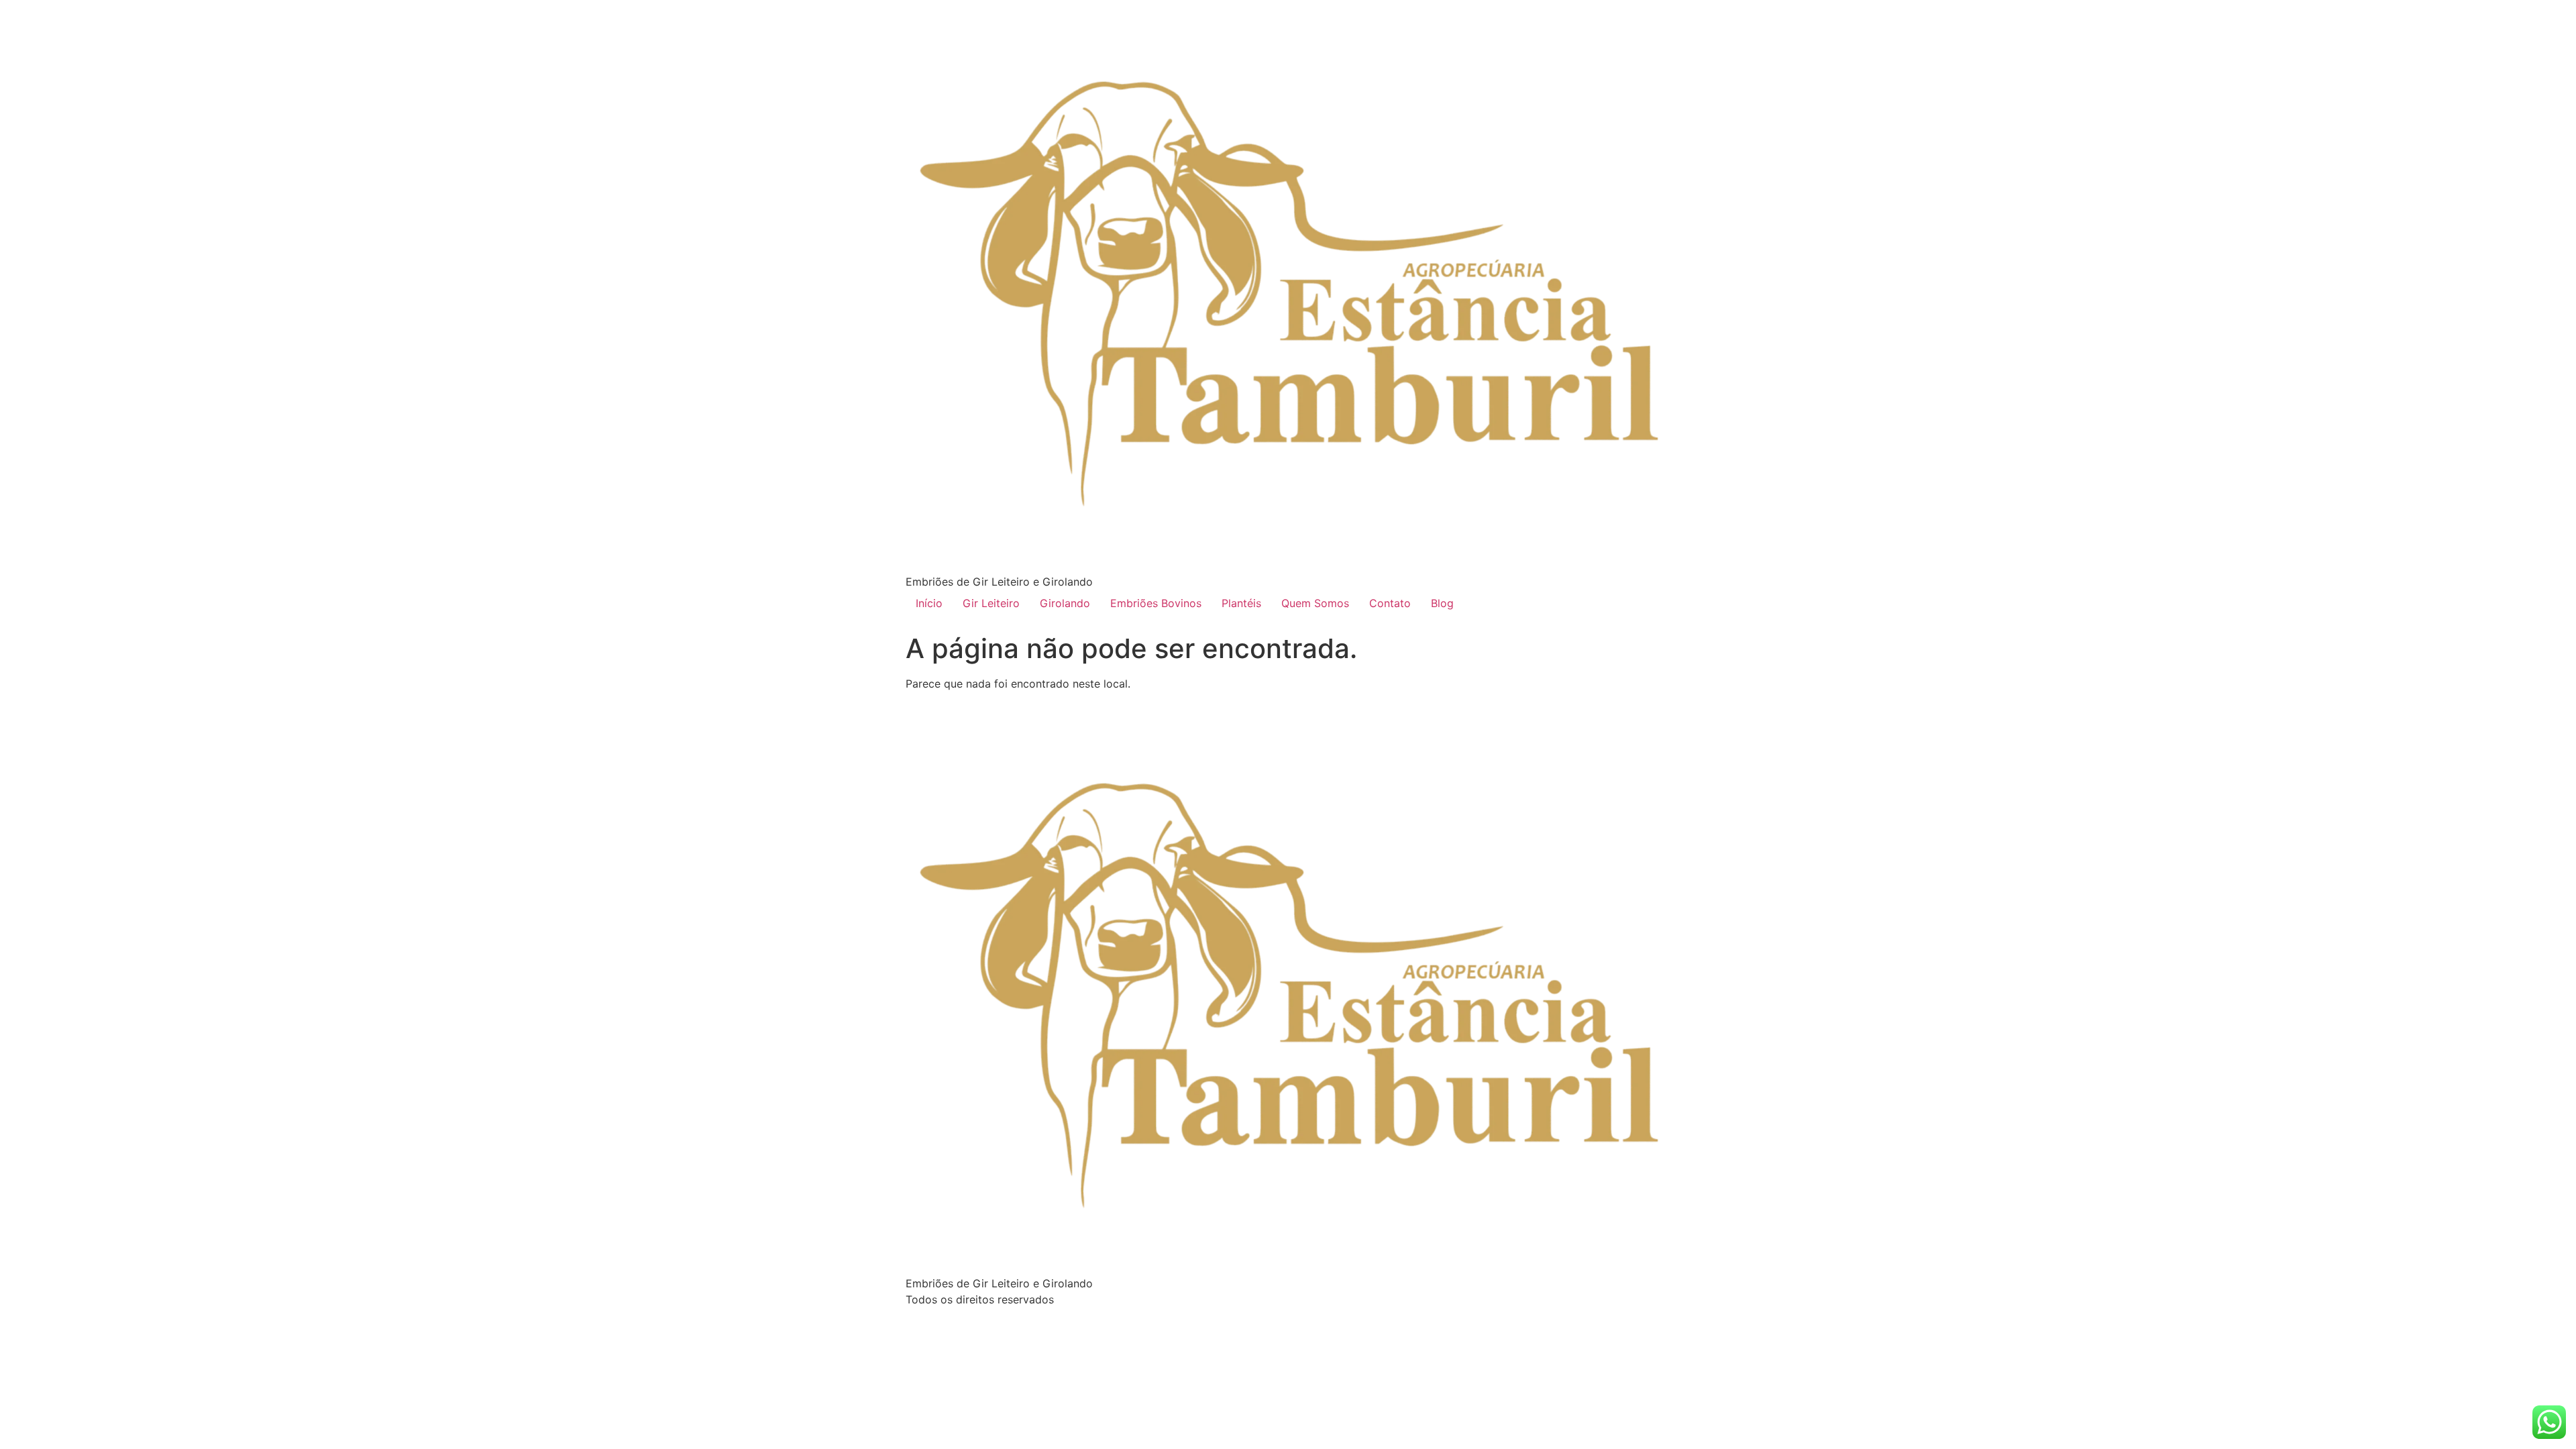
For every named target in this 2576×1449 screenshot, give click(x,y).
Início (929, 603)
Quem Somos (1315, 603)
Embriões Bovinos (1156, 603)
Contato (1390, 603)
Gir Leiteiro (991, 603)
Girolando (1065, 603)
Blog (1442, 603)
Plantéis (1241, 603)
